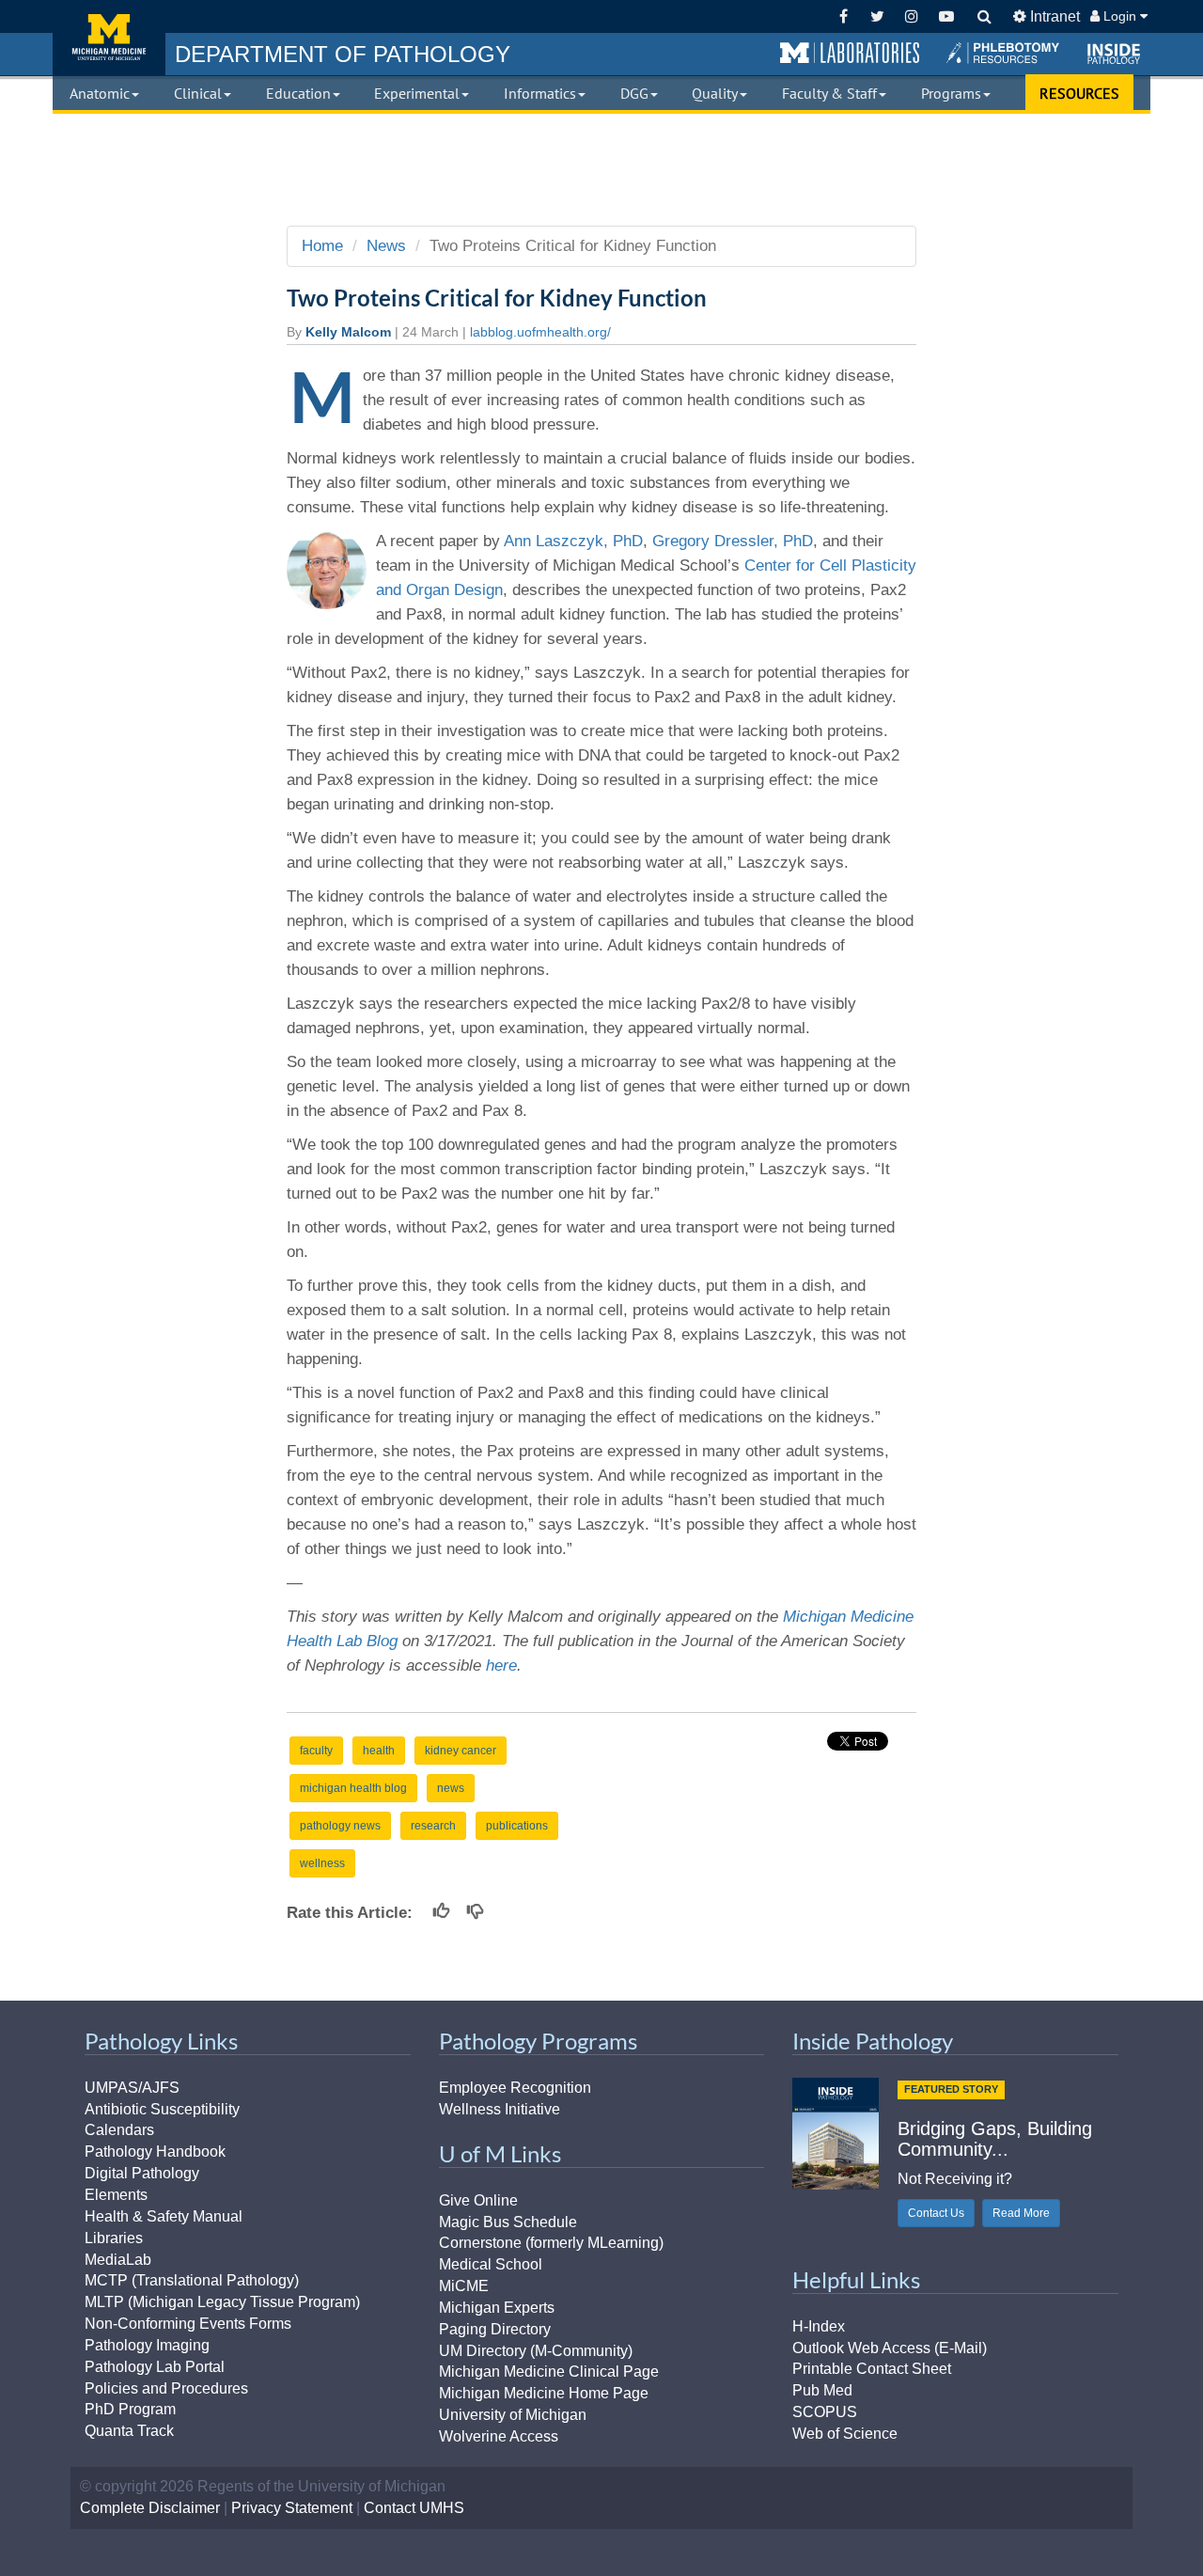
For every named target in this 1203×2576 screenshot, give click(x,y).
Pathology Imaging (147, 2345)
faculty (316, 1751)
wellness (322, 1863)
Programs (951, 93)
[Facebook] (844, 16)
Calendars (119, 2130)
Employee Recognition (515, 2088)
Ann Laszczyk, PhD (573, 541)
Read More (1021, 2213)
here (501, 1665)
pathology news (340, 1826)
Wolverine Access (499, 2436)
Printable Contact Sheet (872, 2369)
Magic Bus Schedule (508, 2222)
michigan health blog (353, 1788)
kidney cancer (461, 1751)
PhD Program (130, 2409)
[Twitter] (877, 16)
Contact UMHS (414, 2508)
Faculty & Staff (829, 93)
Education (298, 93)
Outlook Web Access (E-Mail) (890, 2348)
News (386, 246)
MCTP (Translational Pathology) (192, 2280)
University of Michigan (513, 2415)
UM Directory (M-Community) (536, 2351)
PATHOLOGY (343, 54)
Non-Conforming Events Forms (188, 2324)
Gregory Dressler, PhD (733, 541)
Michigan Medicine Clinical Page (549, 2372)
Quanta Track (129, 2431)
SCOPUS (825, 2412)
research (433, 1826)
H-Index (819, 2326)
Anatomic (100, 93)
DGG (634, 93)
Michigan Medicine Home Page (544, 2393)
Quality (715, 93)
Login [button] (1120, 16)
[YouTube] (946, 16)
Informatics (540, 93)
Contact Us (936, 2213)
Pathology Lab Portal (155, 2367)
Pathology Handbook (155, 2152)
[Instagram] (912, 16)
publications (517, 1826)
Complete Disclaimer (150, 2508)
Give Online (478, 2200)
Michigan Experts (497, 2308)
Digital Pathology (142, 2173)
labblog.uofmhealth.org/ (540, 332)
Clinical (198, 93)
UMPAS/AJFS (132, 2088)
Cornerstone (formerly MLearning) (551, 2243)
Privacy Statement (292, 2508)
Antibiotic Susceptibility (162, 2109)
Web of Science (845, 2434)
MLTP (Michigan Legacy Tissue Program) (222, 2302)
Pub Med (822, 2390)
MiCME (464, 2286)
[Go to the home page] (109, 38)
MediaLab (118, 2260)
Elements (116, 2195)
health (379, 1751)
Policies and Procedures (166, 2388)
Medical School (491, 2264)
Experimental (417, 93)
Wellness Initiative (500, 2109)
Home (322, 246)
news (451, 1788)
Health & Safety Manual (164, 2216)
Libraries (114, 2238)
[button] (850, 54)
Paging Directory (495, 2329)
